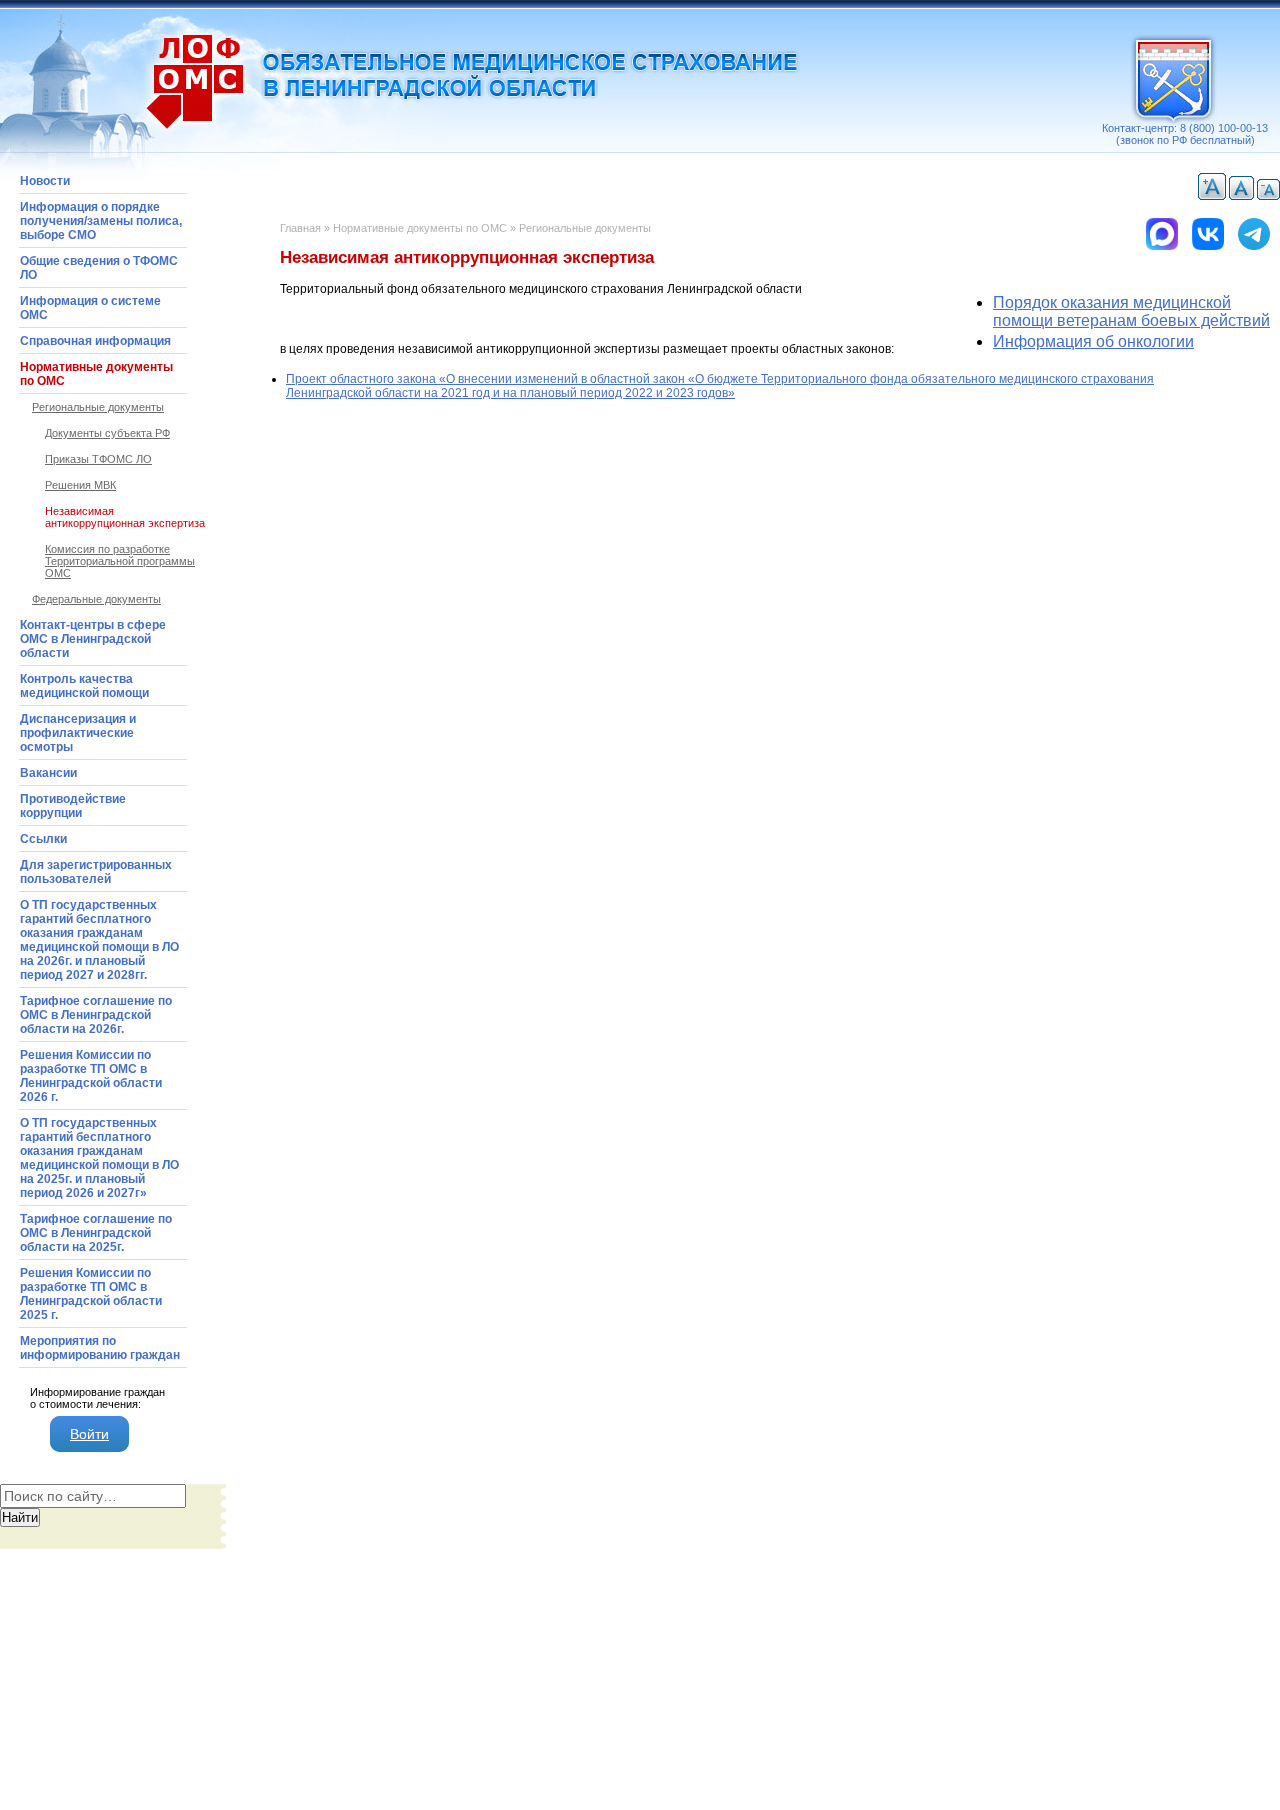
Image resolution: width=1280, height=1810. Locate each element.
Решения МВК (80, 485)
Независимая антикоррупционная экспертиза (125, 517)
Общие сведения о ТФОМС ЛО (99, 268)
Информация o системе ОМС (90, 308)
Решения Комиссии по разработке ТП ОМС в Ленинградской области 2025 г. (91, 1294)
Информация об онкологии (1093, 341)
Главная (300, 228)
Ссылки (43, 839)
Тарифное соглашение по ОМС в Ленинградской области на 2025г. (96, 1233)
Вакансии (48, 773)
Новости (45, 181)
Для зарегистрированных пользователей (96, 872)
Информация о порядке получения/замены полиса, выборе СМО (101, 221)
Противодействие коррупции (73, 806)
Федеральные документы (96, 599)
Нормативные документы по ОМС (420, 228)
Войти (89, 1434)
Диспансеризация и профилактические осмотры (78, 733)
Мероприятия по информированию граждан (100, 1348)
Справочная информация (95, 341)
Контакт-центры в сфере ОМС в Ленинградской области (93, 639)
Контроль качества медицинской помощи (84, 686)
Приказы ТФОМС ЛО (98, 459)
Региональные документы (585, 228)
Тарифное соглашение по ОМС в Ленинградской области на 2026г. (96, 1015)
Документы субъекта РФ (107, 433)
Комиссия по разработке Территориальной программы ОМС (120, 561)
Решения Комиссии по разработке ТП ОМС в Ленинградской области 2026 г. (91, 1076)
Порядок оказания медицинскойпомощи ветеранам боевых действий (1131, 311)
